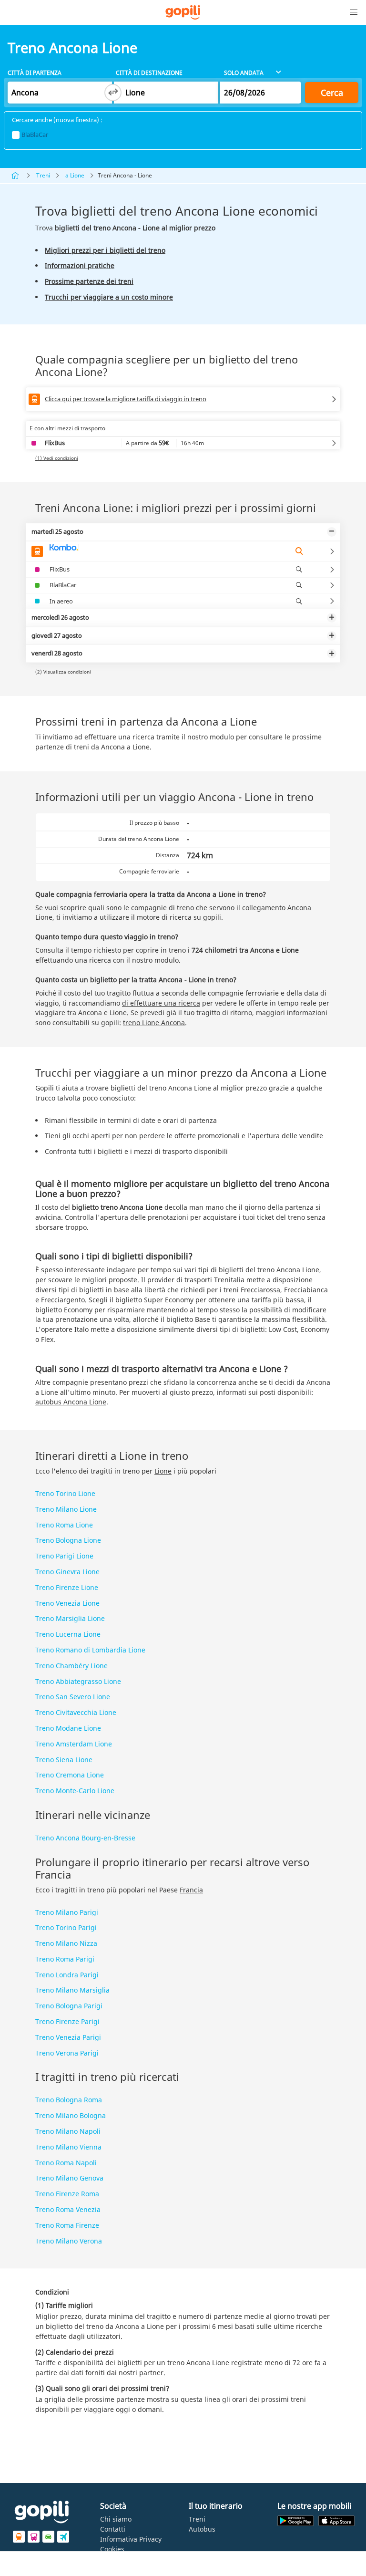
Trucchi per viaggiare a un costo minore (109, 297)
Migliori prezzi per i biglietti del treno (105, 250)
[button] (354, 12)
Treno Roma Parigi (65, 1959)
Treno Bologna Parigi (69, 2006)
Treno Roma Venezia (68, 2209)
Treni (43, 175)
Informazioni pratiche (80, 265)
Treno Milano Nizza (66, 1943)
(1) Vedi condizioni (57, 458)
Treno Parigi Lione (64, 1556)
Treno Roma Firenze (67, 2225)
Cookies (112, 2549)
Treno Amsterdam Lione (74, 1744)
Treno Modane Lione (68, 1728)
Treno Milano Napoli (68, 2131)
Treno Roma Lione (64, 1525)
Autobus (202, 2529)
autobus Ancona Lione (71, 1402)
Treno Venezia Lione (67, 1603)
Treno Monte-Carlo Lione (75, 1791)
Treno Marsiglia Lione (70, 1618)
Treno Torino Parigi (66, 1927)
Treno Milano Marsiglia (72, 1990)
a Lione (75, 175)
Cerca (332, 93)
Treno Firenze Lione (67, 1587)
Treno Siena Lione (64, 1760)
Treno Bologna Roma (69, 2100)
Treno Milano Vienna (68, 2147)
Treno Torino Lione (65, 1493)
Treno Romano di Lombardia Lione (90, 1650)
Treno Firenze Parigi (67, 2021)
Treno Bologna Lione (68, 1540)
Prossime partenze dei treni (89, 281)
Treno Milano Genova (69, 2178)
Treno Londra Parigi (67, 1975)
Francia (191, 1890)
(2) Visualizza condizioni (63, 672)
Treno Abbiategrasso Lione (78, 1681)
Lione (163, 1471)
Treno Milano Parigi (67, 1912)
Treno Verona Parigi (67, 2053)
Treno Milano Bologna (71, 2115)
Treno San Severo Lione (73, 1697)
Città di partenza (35, 73)
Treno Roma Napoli (66, 2163)
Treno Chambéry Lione (71, 1666)
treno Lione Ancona (154, 1023)
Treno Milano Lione (66, 1509)
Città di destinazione (149, 73)
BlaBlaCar (35, 135)
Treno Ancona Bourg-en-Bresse (85, 1838)
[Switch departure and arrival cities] (113, 93)
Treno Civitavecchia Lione (76, 1712)
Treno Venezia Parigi (68, 2037)
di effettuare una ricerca (161, 1003)
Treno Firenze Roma (67, 2194)
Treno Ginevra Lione (67, 1572)
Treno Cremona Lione (70, 1775)
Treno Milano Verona (69, 2241)
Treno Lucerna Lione (68, 1634)
